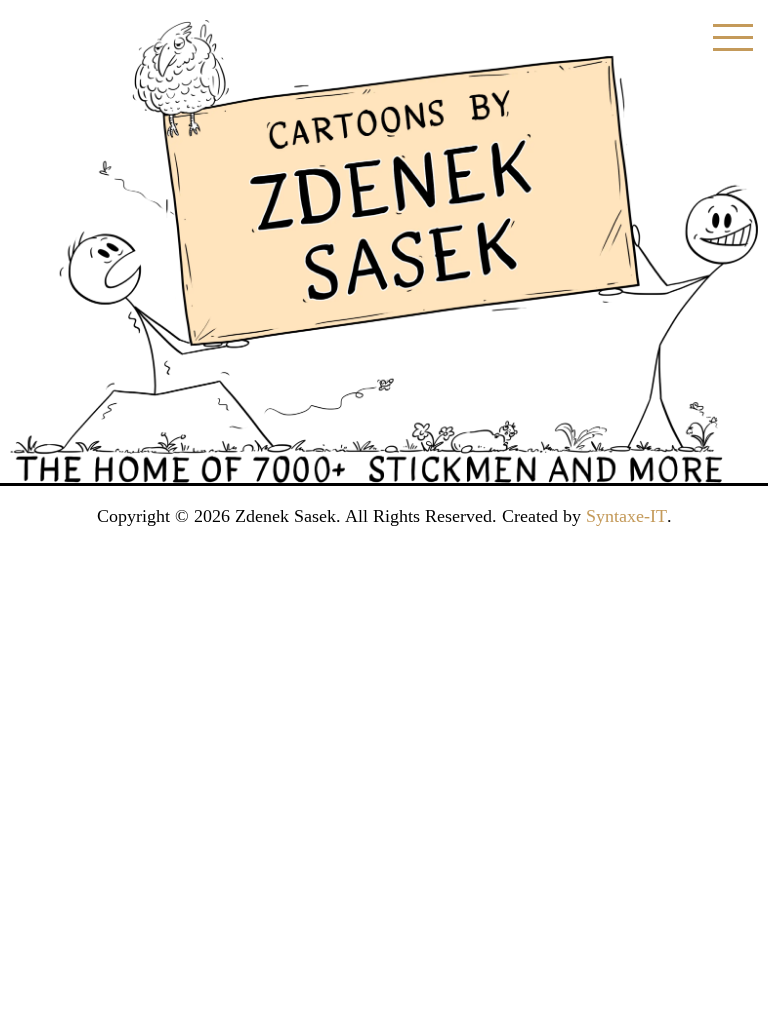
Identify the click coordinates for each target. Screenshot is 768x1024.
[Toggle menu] (733, 37)
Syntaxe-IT (626, 516)
